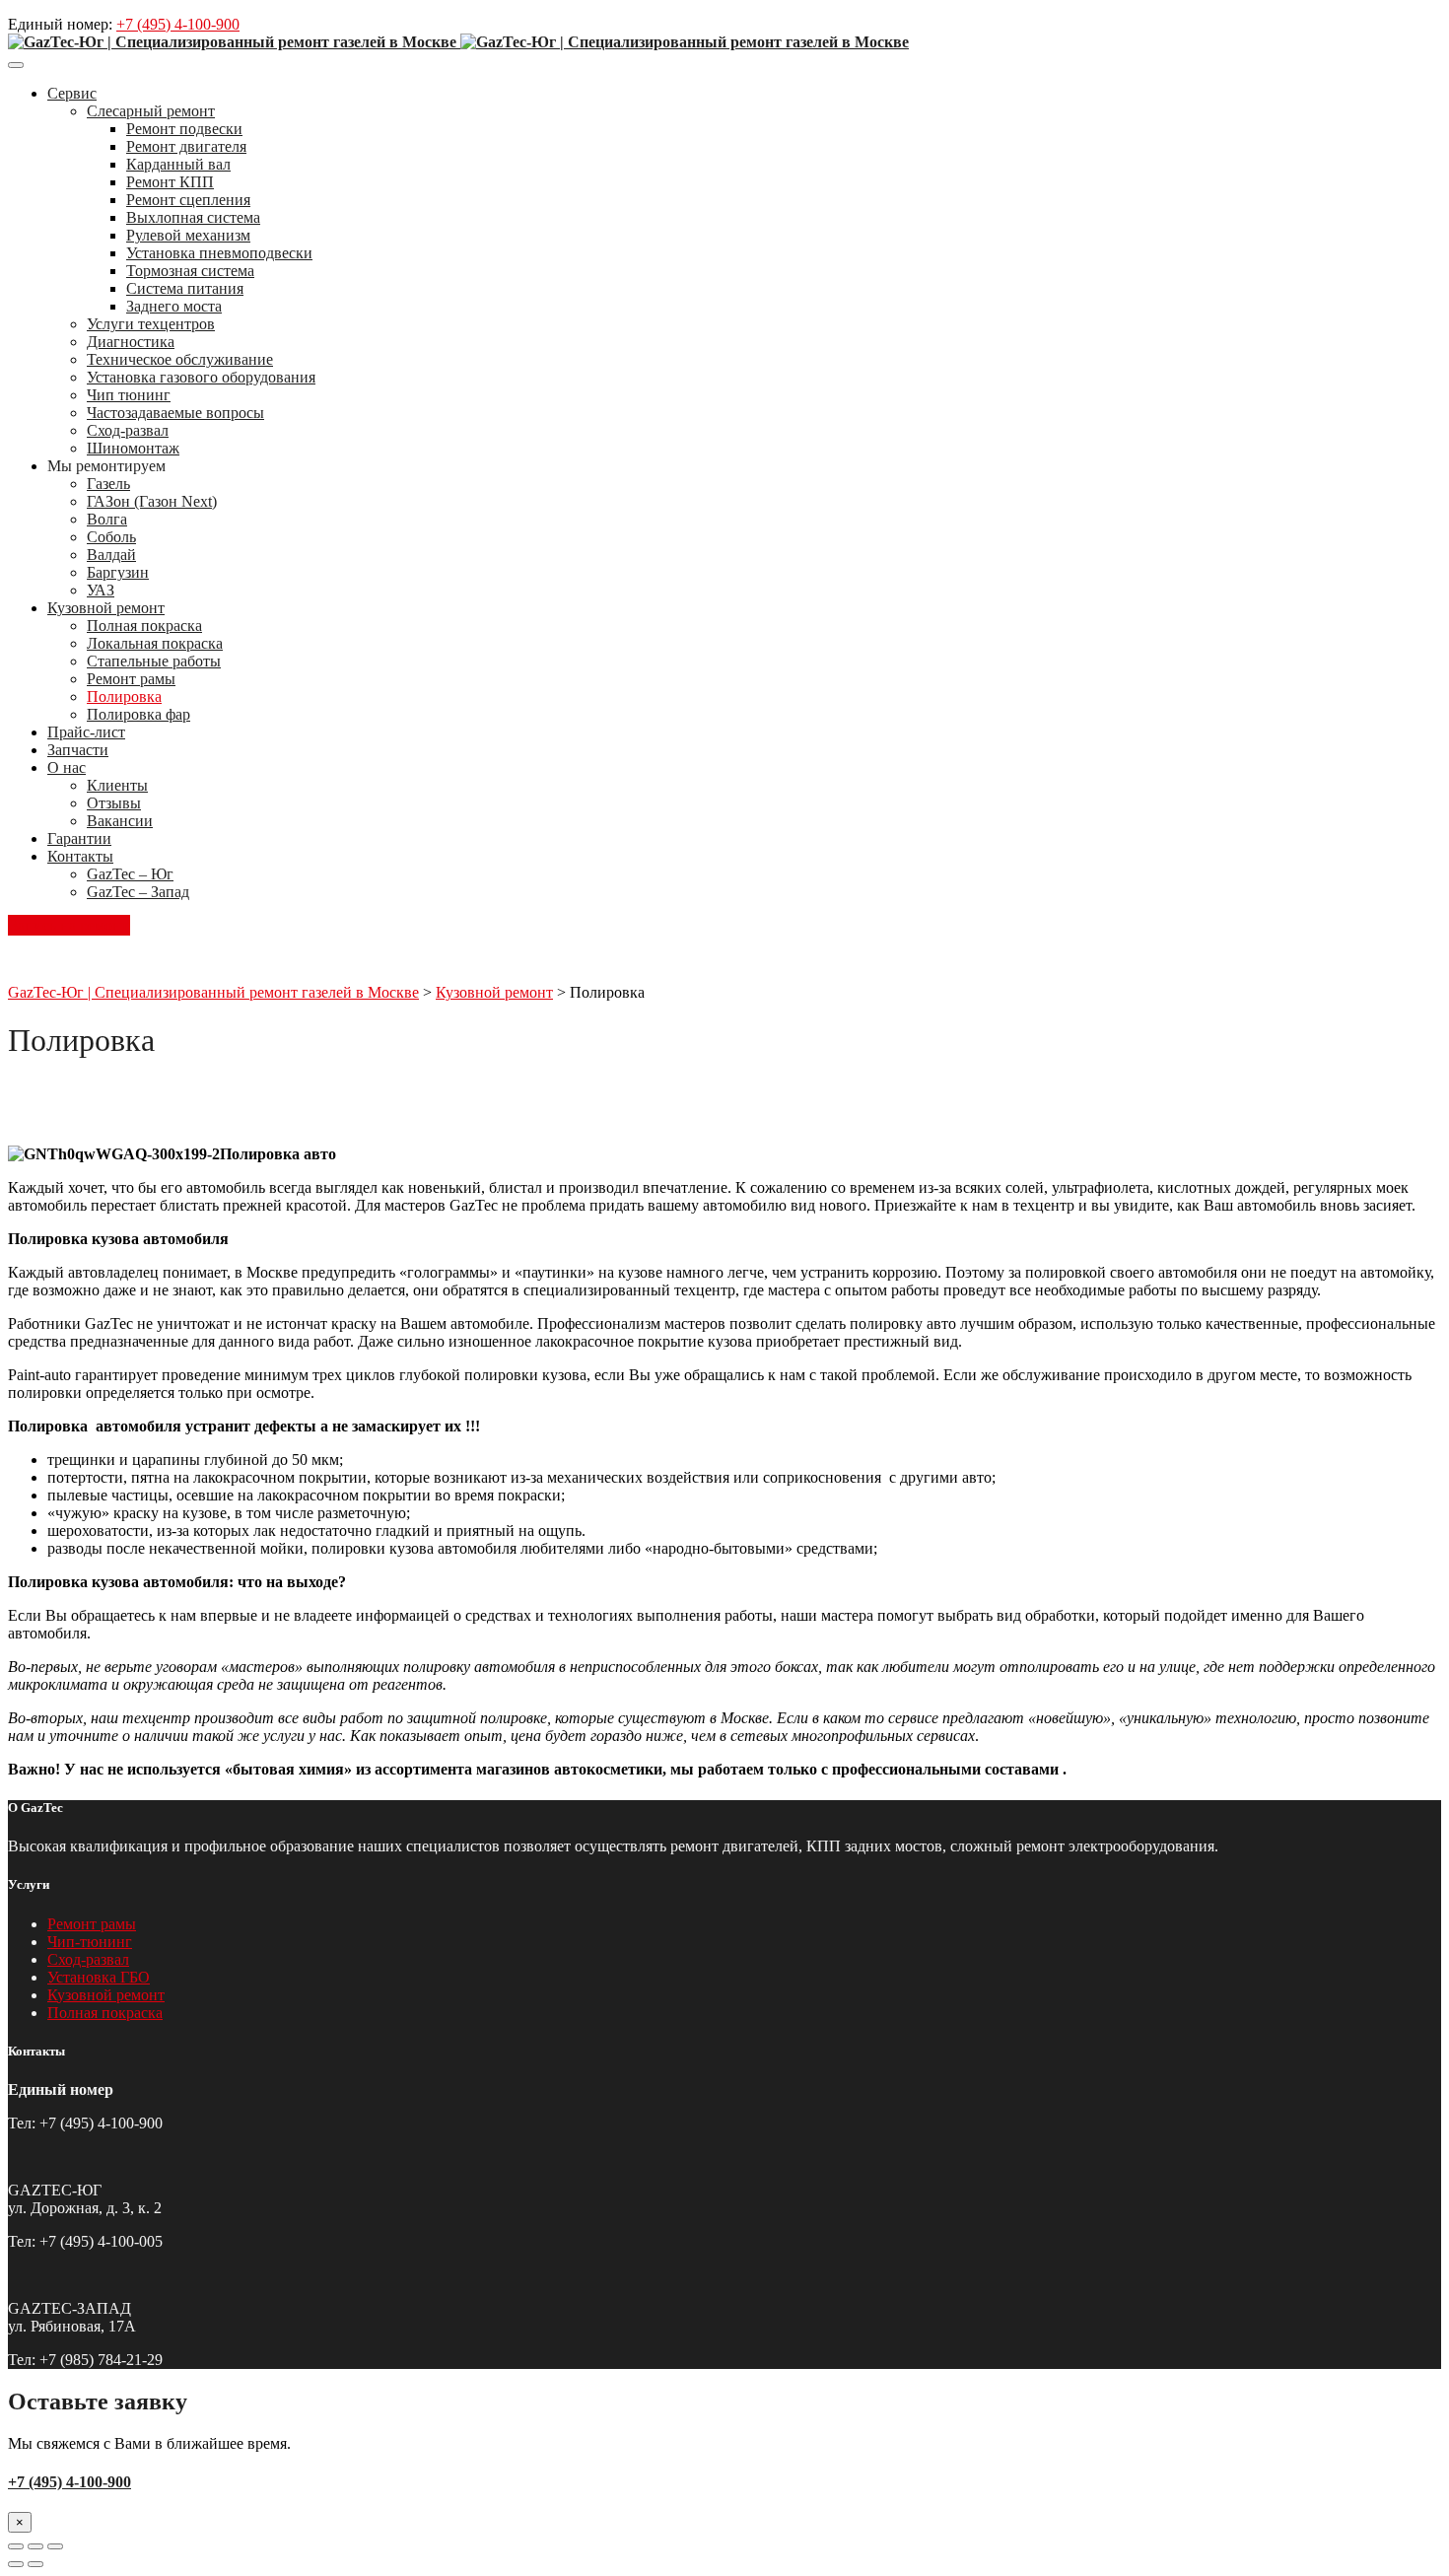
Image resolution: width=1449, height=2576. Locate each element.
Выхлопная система (193, 217)
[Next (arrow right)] (35, 2564)
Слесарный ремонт (151, 111)
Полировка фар (138, 714)
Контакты (80, 856)
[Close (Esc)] (16, 2546)
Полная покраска (144, 626)
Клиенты (117, 785)
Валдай (111, 555)
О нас (67, 767)
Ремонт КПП (170, 182)
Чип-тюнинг (90, 1942)
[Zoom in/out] (55, 2546)
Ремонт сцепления (188, 200)
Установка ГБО (99, 1977)
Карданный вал (178, 164)
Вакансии (120, 821)
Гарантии (79, 838)
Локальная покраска (155, 643)
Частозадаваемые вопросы (175, 413)
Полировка (124, 696)
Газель (108, 484)
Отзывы (114, 803)
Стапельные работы (154, 661)
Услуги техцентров (151, 324)
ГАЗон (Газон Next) (152, 501)
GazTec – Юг (130, 874)
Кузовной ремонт (106, 608)
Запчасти (78, 750)
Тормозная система (190, 271)
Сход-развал (128, 430)
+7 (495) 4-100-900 (178, 24)
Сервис (72, 93)
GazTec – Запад (138, 892)
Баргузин (118, 572)
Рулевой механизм (188, 235)
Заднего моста (174, 306)
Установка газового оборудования (201, 377)
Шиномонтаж (133, 448)
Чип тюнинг (129, 395)
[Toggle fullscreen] (35, 2546)
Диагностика (131, 342)
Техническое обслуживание (180, 359)
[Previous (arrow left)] (16, 2564)
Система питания (185, 288)
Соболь (111, 537)
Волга (107, 519)
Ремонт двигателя (186, 146)
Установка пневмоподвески (219, 253)
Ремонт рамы (131, 679)
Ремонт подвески (184, 129)
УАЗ (101, 590)
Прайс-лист (86, 732)
